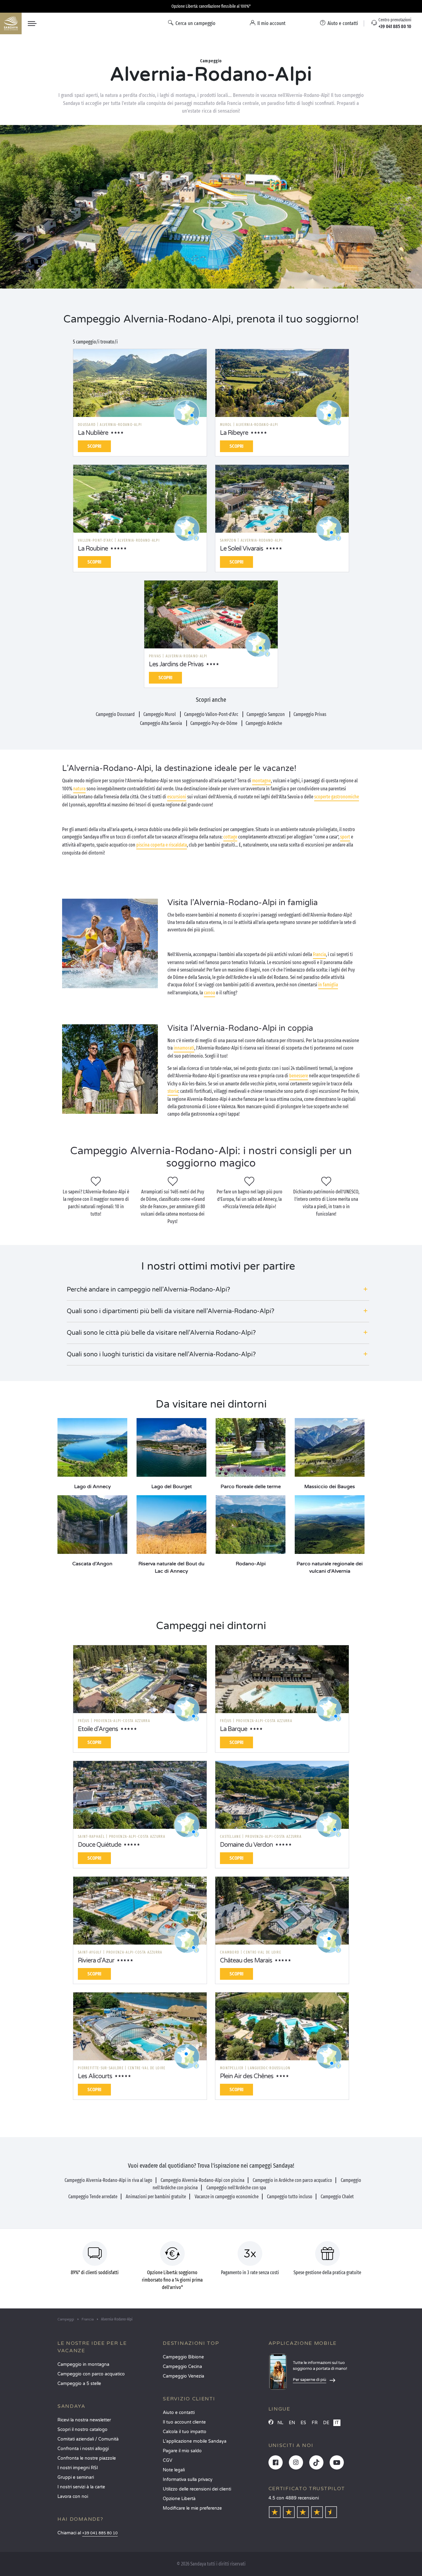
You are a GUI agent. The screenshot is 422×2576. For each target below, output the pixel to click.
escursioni (177, 797)
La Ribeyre (234, 433)
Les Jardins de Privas (176, 664)
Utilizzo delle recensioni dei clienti (197, 2489)
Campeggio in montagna (83, 2364)
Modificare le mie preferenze (192, 2508)
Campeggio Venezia (184, 2376)
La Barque (234, 1729)
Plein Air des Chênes (247, 2076)
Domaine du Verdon (246, 1845)
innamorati (184, 1048)
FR (315, 2423)
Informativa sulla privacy (188, 2480)
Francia (319, 954)
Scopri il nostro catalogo (82, 2430)
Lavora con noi (73, 2497)
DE (326, 2423)
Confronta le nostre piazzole (87, 2458)
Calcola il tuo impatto (185, 2432)
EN (292, 2423)
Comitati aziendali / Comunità (88, 2439)
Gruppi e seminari (76, 2477)
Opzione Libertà (179, 2499)
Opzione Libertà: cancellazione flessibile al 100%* (211, 6)
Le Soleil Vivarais (242, 549)
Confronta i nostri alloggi (83, 2449)
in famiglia (328, 985)
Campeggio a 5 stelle (79, 2384)
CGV (168, 2460)
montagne (262, 781)
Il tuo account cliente (184, 2422)
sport (345, 837)
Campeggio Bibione (183, 2357)
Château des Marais (246, 1961)
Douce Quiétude (99, 1845)
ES (303, 2423)
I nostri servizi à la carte (81, 2487)
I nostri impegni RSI (78, 2468)
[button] (218, 1290)
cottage (230, 837)
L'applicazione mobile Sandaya (195, 2441)
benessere (299, 1076)
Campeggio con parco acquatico (91, 2374)
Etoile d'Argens (98, 1729)
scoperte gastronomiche (337, 797)
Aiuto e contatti (179, 2413)
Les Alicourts (95, 2076)
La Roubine (93, 549)
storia (173, 1091)
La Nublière (93, 433)
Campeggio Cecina (182, 2367)
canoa (209, 993)
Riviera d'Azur (96, 1961)
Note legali (174, 2470)
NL (280, 2423)
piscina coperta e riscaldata (162, 845)
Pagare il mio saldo (182, 2451)
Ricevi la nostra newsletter (84, 2420)
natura (79, 789)
